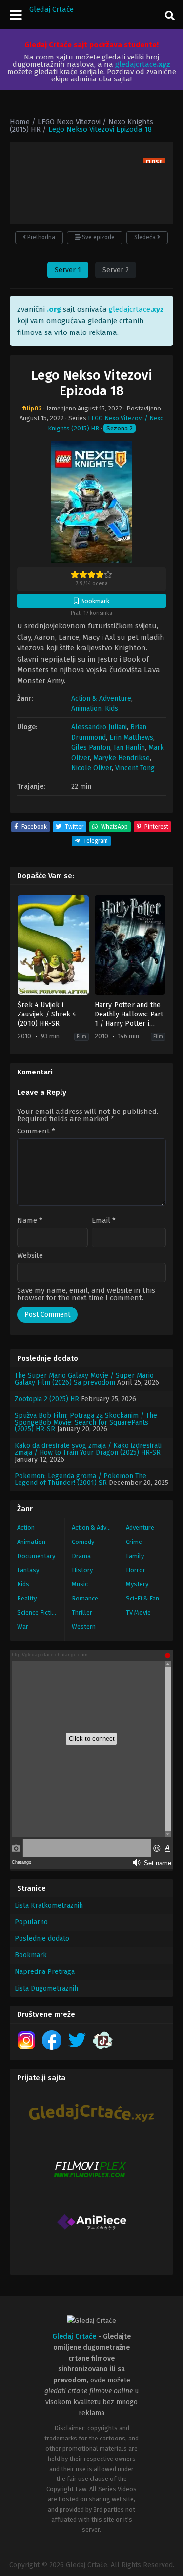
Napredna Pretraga (45, 1972)
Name (30, 1220)
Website (30, 1256)
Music (80, 1584)
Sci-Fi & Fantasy (149, 1598)
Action (26, 1528)
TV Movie (138, 1612)
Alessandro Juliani (99, 727)
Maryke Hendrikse (122, 758)
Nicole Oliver (91, 768)
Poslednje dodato (42, 1939)
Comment (36, 1131)
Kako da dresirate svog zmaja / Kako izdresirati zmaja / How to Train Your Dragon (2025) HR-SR (88, 1449)
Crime (134, 1542)
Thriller (82, 1612)
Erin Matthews (131, 737)
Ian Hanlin (129, 748)
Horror (136, 1570)
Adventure (140, 1528)
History (82, 1570)
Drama (81, 1556)
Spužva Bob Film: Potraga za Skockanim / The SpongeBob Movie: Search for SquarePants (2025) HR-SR (86, 1422)
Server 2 (116, 270)
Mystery (137, 1584)
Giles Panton (91, 748)
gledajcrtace (143, 64)
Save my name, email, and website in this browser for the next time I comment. (86, 1294)
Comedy (83, 1542)
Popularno (31, 1922)
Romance (85, 1598)
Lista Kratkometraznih (49, 1905)
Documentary (36, 1556)
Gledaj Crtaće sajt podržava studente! (91, 45)
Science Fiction (38, 1612)
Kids (112, 709)
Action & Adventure (101, 698)
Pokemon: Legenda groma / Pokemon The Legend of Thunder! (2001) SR (81, 1479)
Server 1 (68, 270)
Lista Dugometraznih (46, 1988)
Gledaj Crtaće (51, 9)
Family (135, 1556)
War (23, 1627)
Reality (27, 1598)
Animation (86, 709)
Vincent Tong (135, 768)
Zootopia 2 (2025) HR (47, 1399)
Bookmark (31, 1955)
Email (104, 1220)
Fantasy (28, 1570)
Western (84, 1627)
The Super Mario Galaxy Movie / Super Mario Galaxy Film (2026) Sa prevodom (84, 1379)
